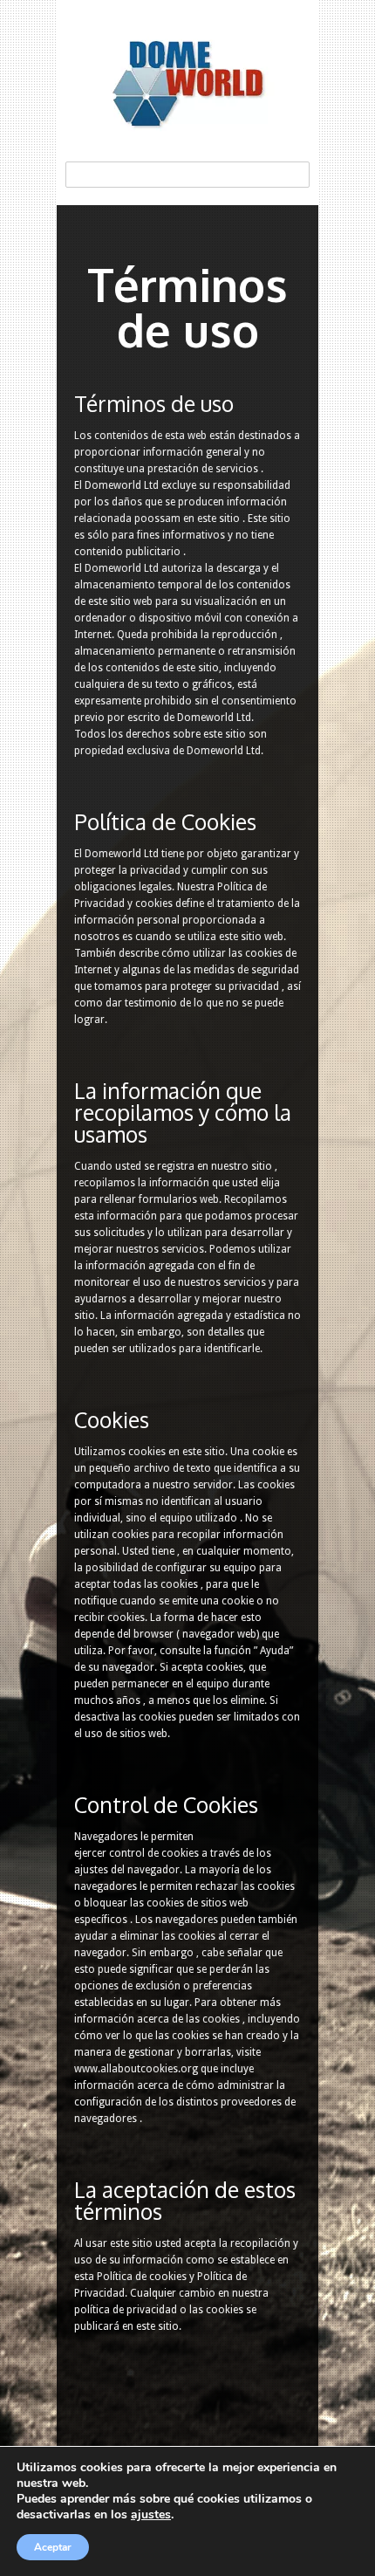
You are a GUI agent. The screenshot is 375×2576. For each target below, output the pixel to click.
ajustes (151, 2515)
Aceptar (53, 2547)
